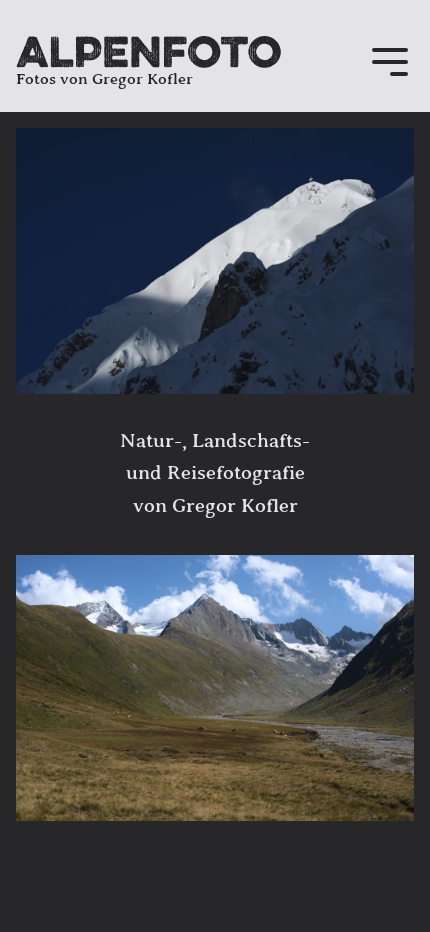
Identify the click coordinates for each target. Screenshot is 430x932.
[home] (148, 52)
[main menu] (390, 64)
